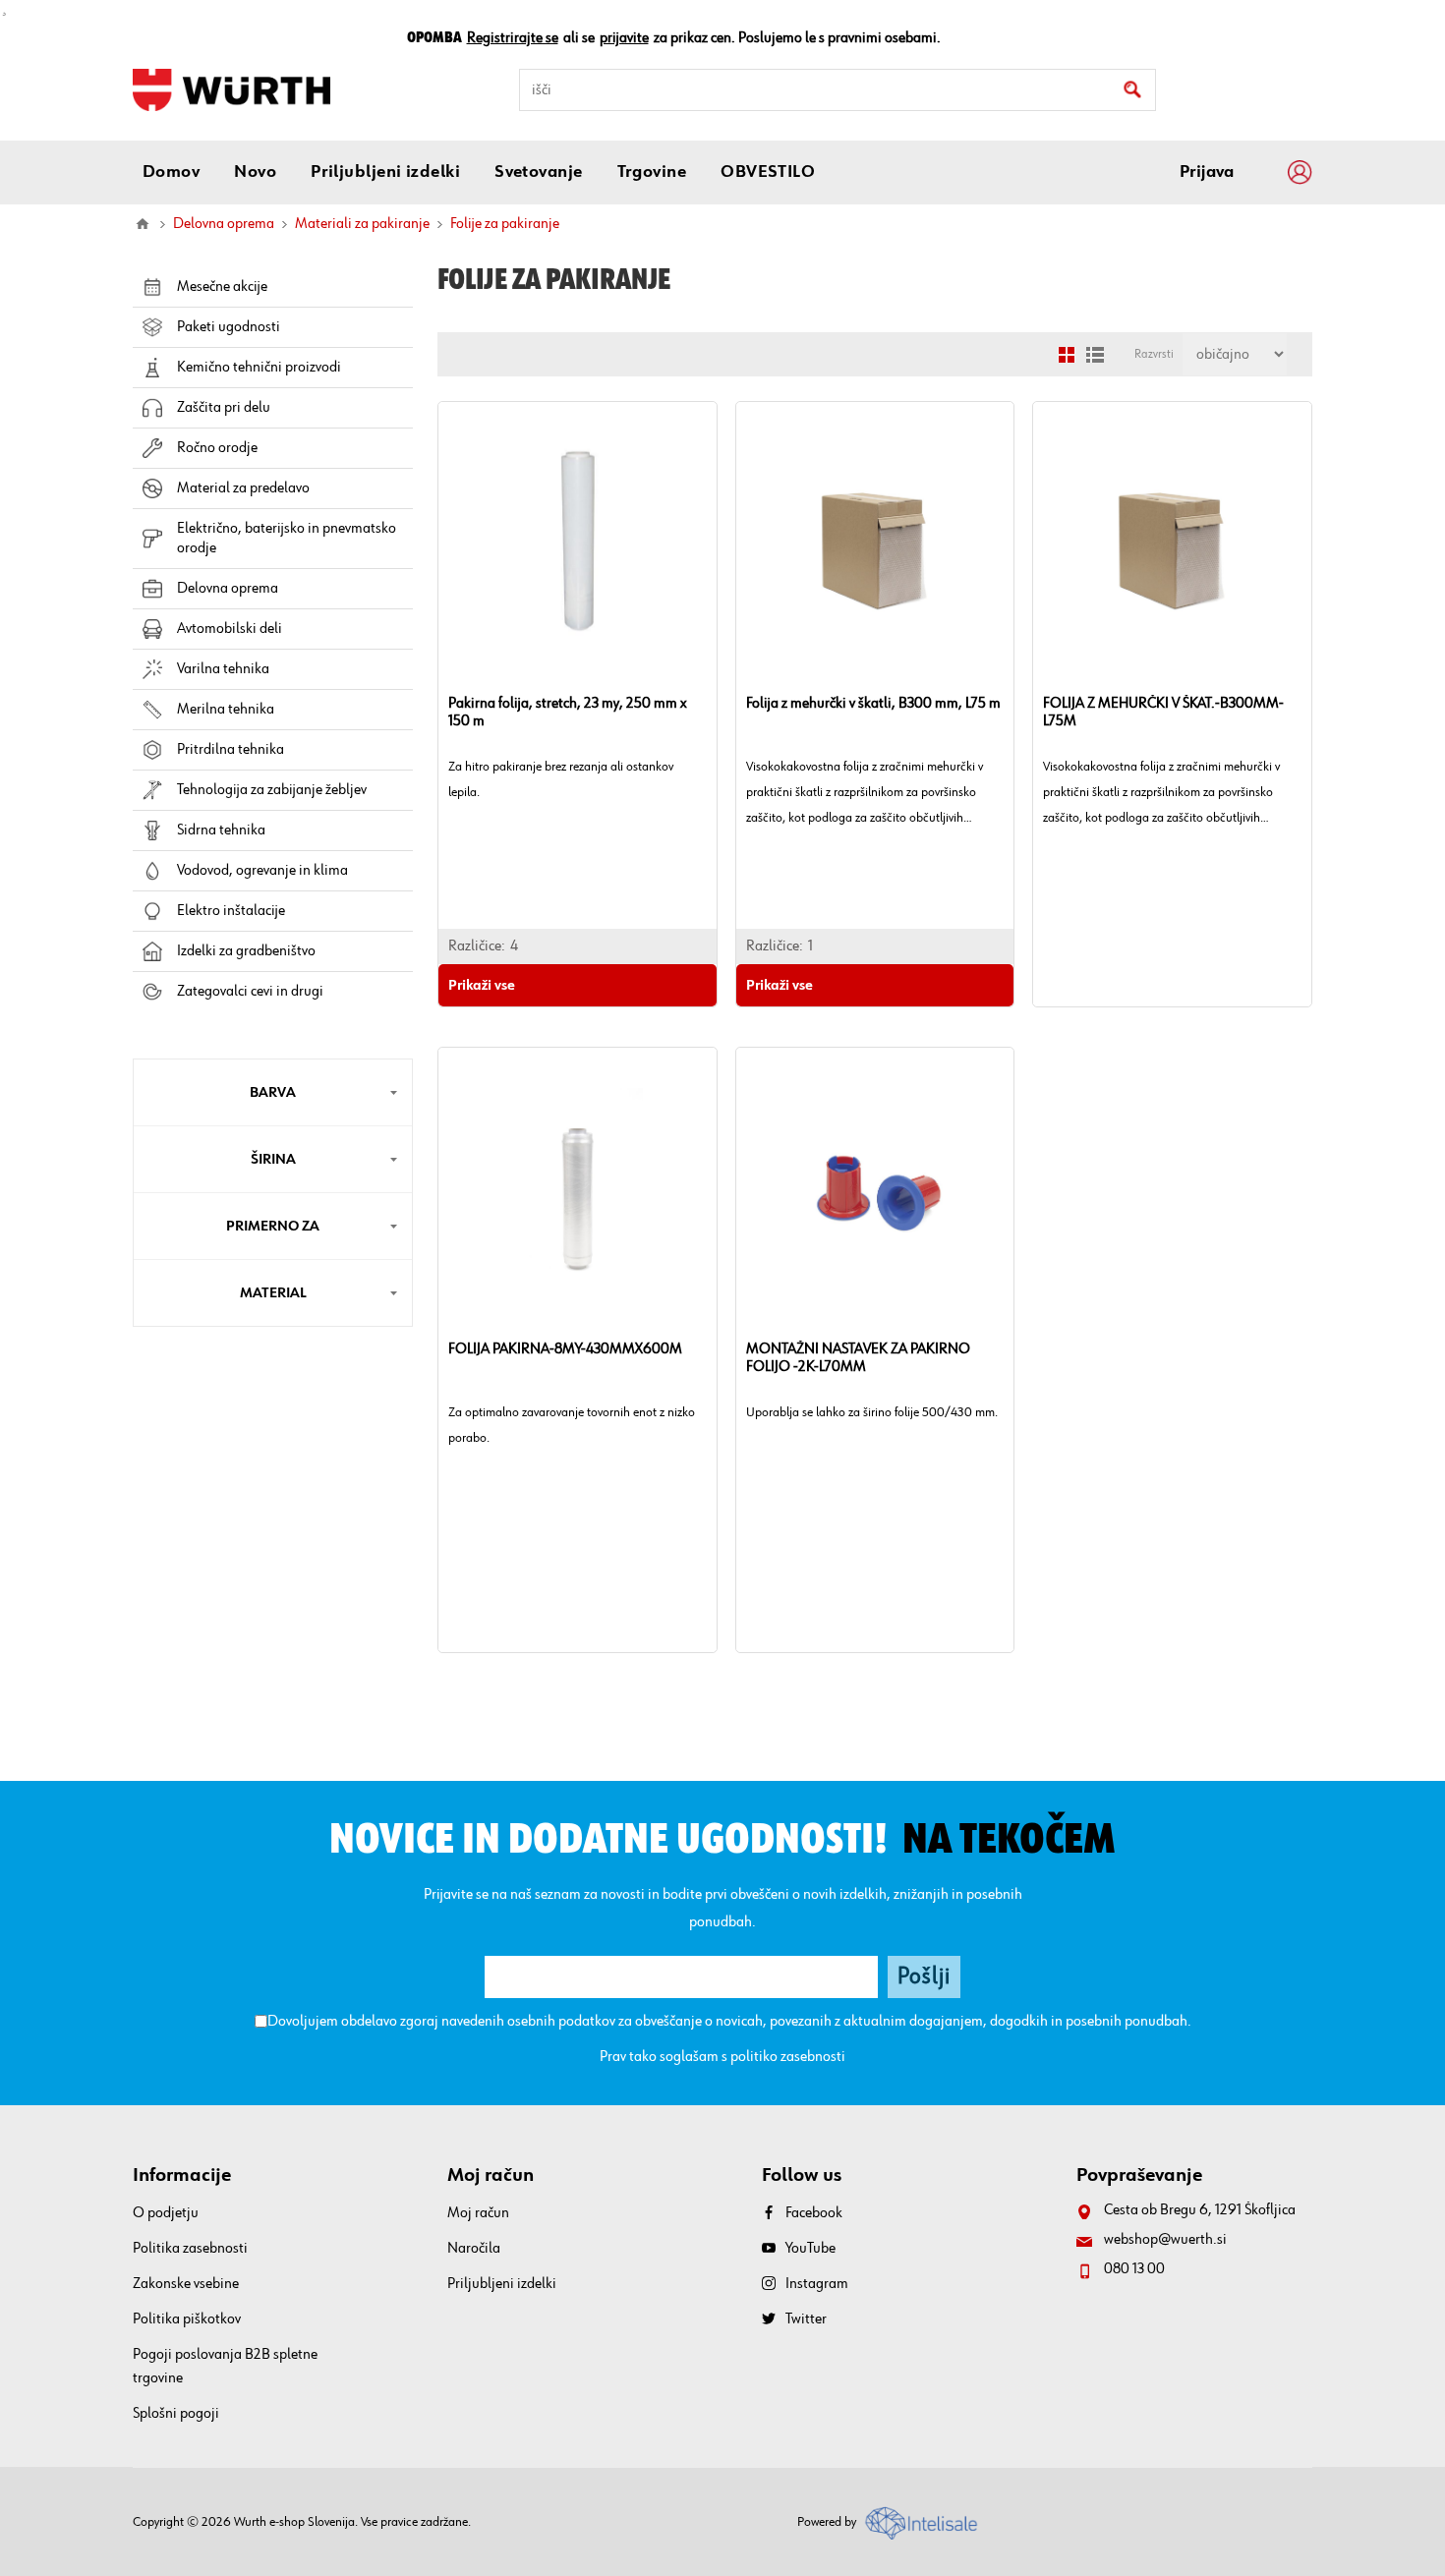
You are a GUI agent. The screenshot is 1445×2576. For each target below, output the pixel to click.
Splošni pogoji (176, 2414)
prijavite (624, 38)
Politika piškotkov (187, 2319)
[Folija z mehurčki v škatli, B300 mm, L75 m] (875, 541)
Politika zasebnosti (190, 2249)
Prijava (1207, 172)
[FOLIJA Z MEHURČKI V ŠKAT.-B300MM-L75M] (1172, 541)
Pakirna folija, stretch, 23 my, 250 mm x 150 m (567, 713)
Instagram (817, 2284)
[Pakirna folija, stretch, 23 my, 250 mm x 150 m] (578, 541)
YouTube (810, 2249)
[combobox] (838, 90)
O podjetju (166, 2213)
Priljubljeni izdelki (502, 2284)
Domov (143, 224)
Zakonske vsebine (186, 2284)
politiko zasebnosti (788, 2057)
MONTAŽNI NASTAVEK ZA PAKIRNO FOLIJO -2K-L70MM (858, 1358)
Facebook (814, 2213)
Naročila (474, 2249)
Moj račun (478, 2213)
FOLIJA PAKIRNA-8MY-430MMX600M (565, 1349)
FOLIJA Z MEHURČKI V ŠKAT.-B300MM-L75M (1163, 713)
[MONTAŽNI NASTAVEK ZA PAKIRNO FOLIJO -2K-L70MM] (875, 1187)
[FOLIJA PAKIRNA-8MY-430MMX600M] (578, 1187)
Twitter (806, 2319)
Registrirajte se (513, 38)
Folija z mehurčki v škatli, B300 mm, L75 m (873, 704)
